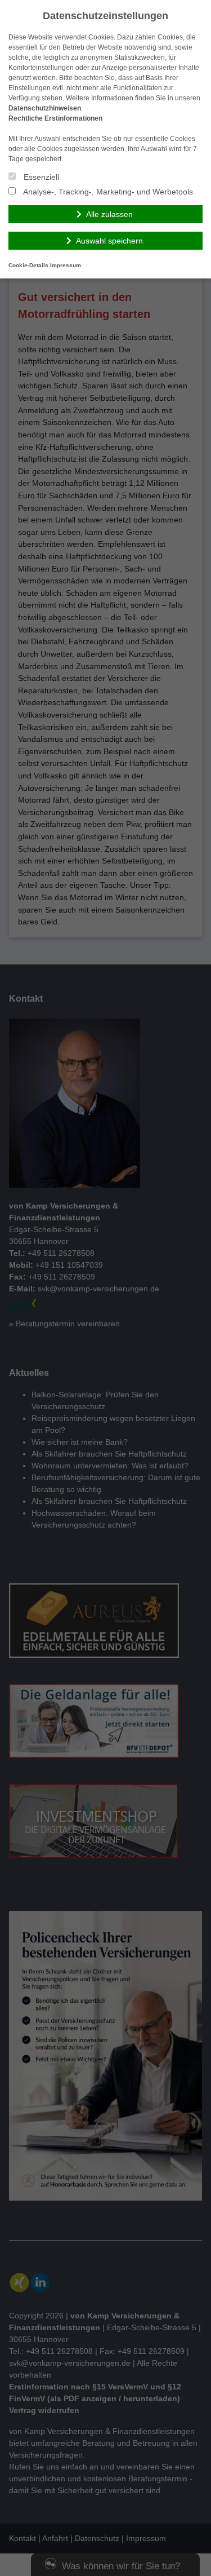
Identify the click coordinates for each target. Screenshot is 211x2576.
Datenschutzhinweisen (45, 108)
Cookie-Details (28, 265)
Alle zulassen (109, 214)
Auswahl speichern (109, 241)
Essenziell (40, 177)
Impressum (66, 265)
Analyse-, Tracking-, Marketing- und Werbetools (107, 192)
